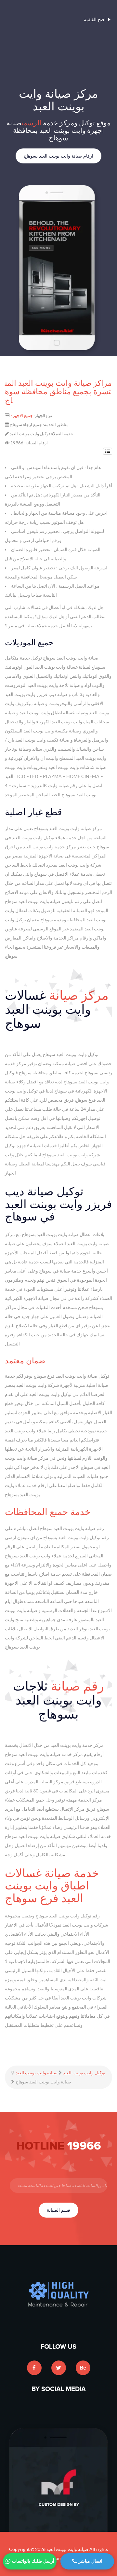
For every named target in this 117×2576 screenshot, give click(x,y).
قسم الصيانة (58, 2210)
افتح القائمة (95, 20)
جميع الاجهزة (22, 416)
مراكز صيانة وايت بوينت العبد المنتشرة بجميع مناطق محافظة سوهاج (58, 392)
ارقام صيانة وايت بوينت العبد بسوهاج (58, 156)
